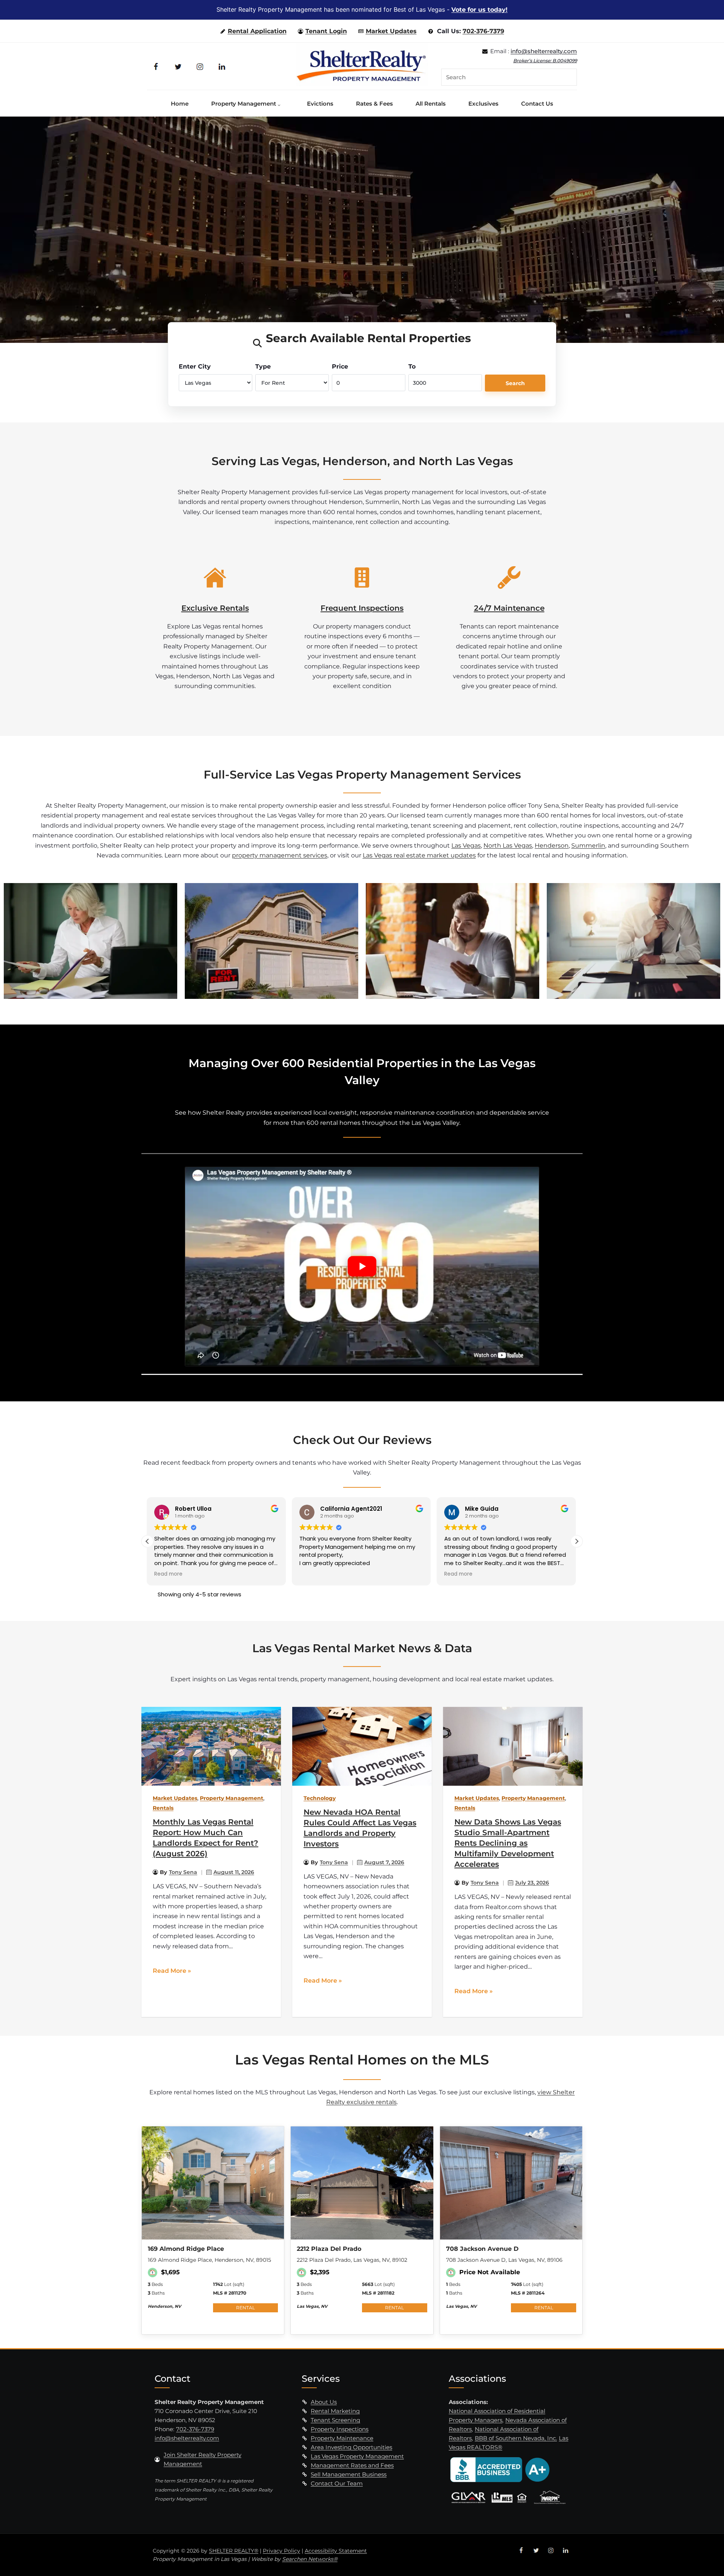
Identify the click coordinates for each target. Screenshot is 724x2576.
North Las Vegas (508, 845)
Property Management (232, 1798)
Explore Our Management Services (424, 261)
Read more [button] (314, 1574)
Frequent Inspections (362, 608)
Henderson (552, 845)
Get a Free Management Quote (295, 261)
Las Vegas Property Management (357, 2456)
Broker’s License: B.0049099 (545, 61)
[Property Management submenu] (281, 103)
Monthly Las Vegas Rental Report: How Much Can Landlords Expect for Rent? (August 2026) (206, 1838)
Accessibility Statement (336, 2551)
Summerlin (588, 845)
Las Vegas (466, 845)
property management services (280, 855)
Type (263, 366)
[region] (362, 230)
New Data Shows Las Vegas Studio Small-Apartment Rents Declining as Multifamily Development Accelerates (508, 1843)
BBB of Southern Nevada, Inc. (516, 2438)
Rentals (163, 1808)
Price (340, 366)
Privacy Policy (281, 2551)
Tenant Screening (335, 2420)
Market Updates (391, 31)
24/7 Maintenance (509, 608)
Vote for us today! (479, 10)
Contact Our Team (337, 2483)
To (412, 366)
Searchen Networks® (310, 2559)
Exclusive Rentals (215, 608)
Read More (169, 1971)
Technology (320, 1798)
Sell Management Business (349, 2474)
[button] (577, 1541)
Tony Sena (183, 1872)
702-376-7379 (483, 31)
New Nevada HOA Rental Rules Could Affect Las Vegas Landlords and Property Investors (360, 1828)
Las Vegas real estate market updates (419, 855)
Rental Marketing (335, 2411)
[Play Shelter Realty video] (362, 1266)
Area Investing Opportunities (351, 2447)
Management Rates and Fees (352, 2465)
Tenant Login (326, 31)
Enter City (195, 366)
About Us (324, 2402)
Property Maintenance (342, 2438)
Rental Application (257, 31)
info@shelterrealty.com (544, 51)
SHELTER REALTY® (234, 2551)
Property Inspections (340, 2429)
